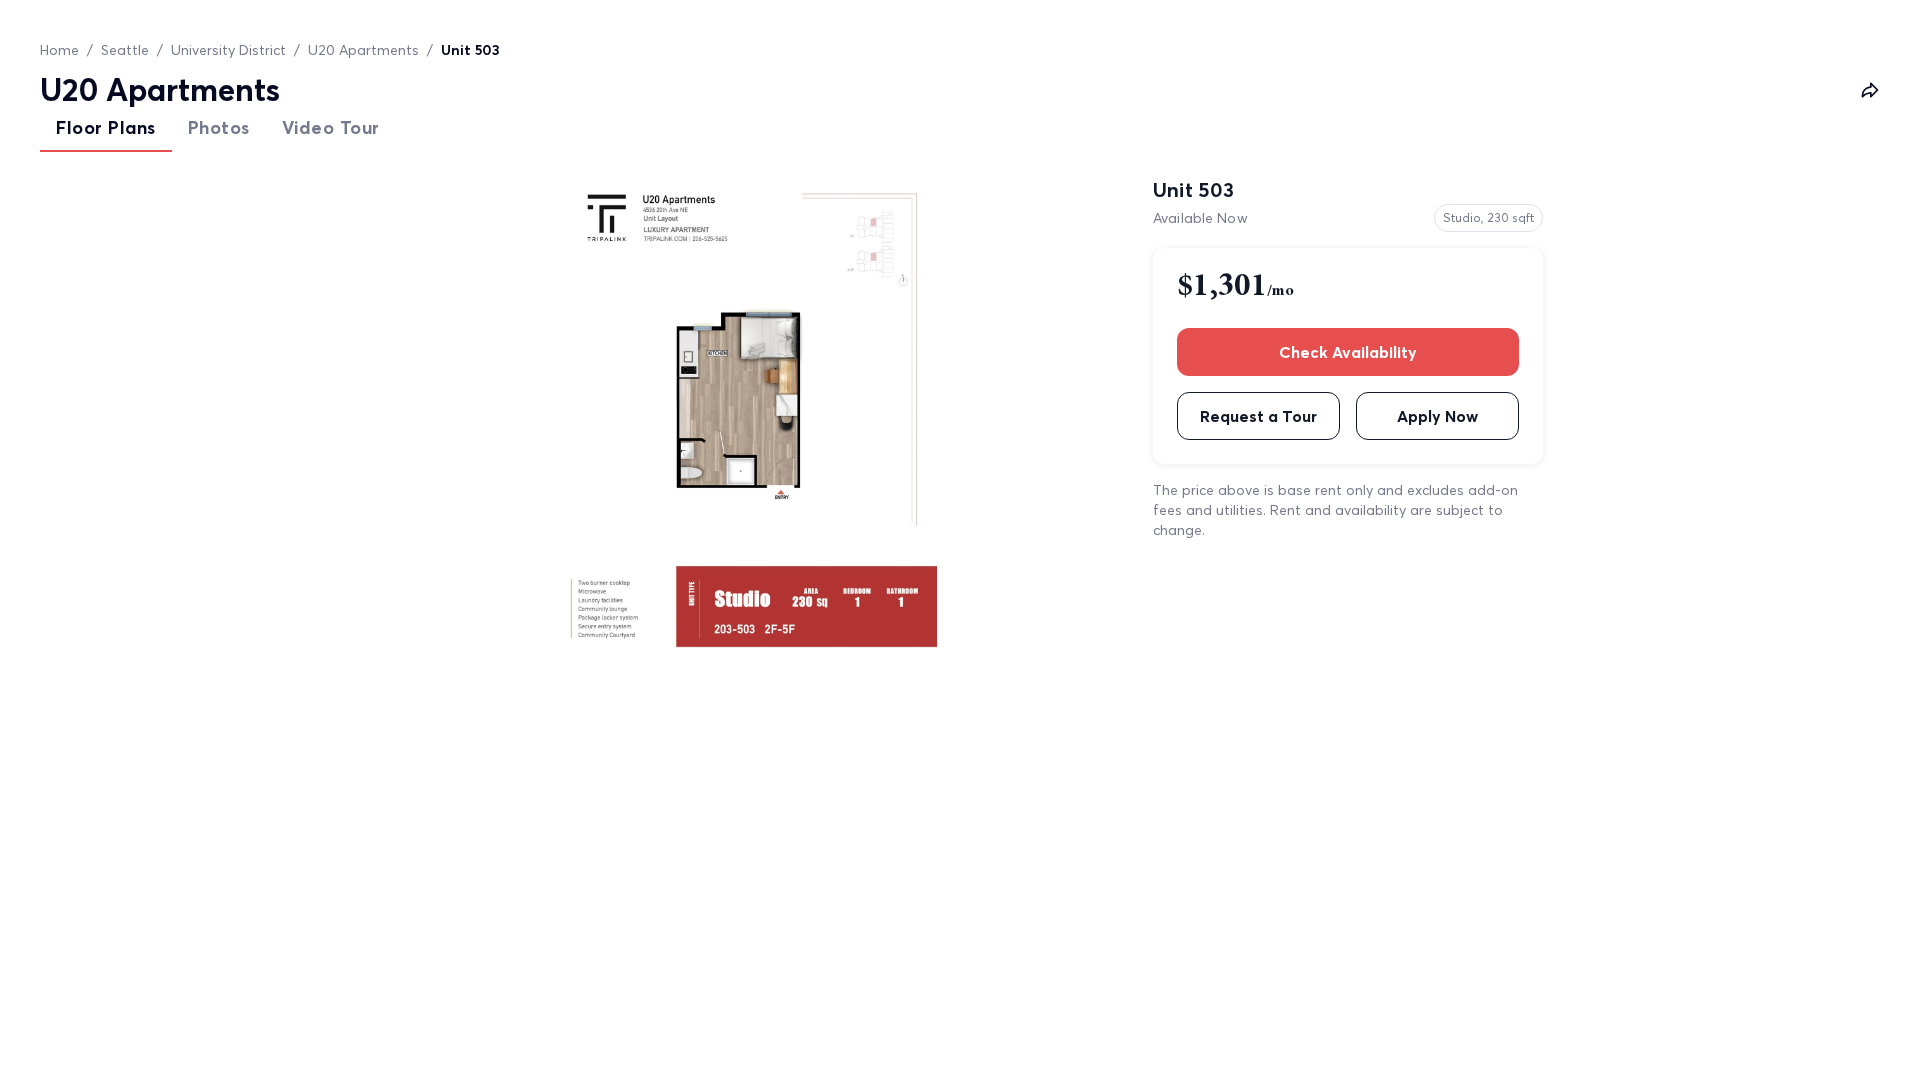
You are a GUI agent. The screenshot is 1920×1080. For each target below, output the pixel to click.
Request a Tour (1258, 416)
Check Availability (1348, 352)
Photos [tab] (219, 127)
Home (59, 50)
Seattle (125, 50)
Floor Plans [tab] (106, 127)
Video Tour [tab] (331, 127)
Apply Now (1437, 416)
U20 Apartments (363, 50)
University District (228, 50)
